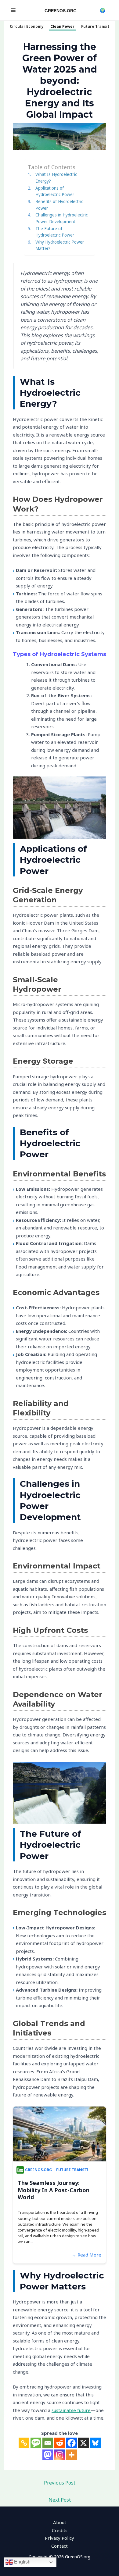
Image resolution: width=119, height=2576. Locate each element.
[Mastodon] (48, 2455)
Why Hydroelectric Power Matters (60, 245)
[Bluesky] (95, 2443)
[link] (103, 10)
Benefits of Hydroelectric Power (59, 205)
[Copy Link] (24, 2443)
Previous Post (60, 2483)
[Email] (48, 2443)
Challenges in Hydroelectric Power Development (61, 218)
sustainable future (71, 2410)
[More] (72, 2455)
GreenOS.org (61, 11)
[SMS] (36, 2443)
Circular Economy (27, 26)
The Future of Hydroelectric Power (55, 232)
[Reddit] (60, 2443)
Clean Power (62, 26)
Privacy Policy (60, 2538)
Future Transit (95, 26)
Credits (60, 2530)
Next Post (60, 2500)
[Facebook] (72, 2443)
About (60, 2522)
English (22, 2562)
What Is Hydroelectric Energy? (56, 178)
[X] (83, 2443)
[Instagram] (60, 2455)
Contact (60, 2546)
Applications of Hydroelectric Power (55, 191)
